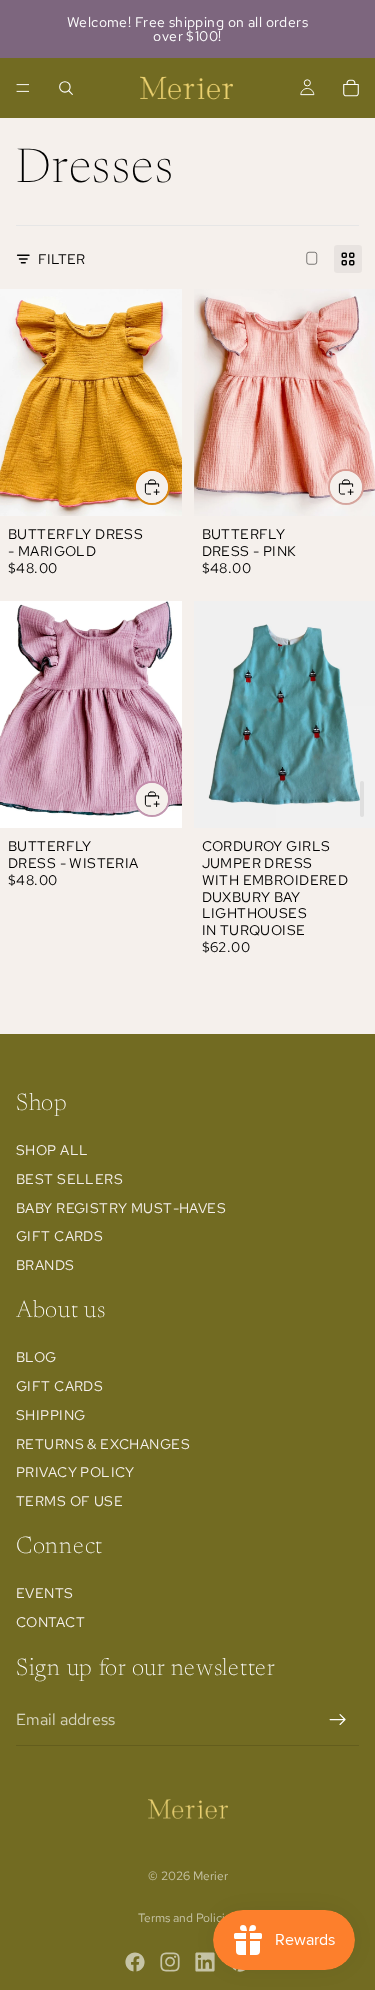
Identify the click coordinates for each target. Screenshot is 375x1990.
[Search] (66, 88)
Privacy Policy (75, 1472)
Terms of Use (69, 1501)
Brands (45, 1265)
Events (45, 1593)
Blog (36, 1357)
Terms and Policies (187, 1918)
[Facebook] (135, 1962)
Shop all (52, 1150)
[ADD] (362, 799)
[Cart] (351, 88)
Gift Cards (59, 1236)
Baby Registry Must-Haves (121, 1208)
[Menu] (23, 88)
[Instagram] (170, 1962)
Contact (50, 1622)
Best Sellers (69, 1179)
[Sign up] (338, 1720)
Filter (61, 259)
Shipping (50, 1415)
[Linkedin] (205, 1962)
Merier (210, 1876)
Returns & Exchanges (103, 1444)
